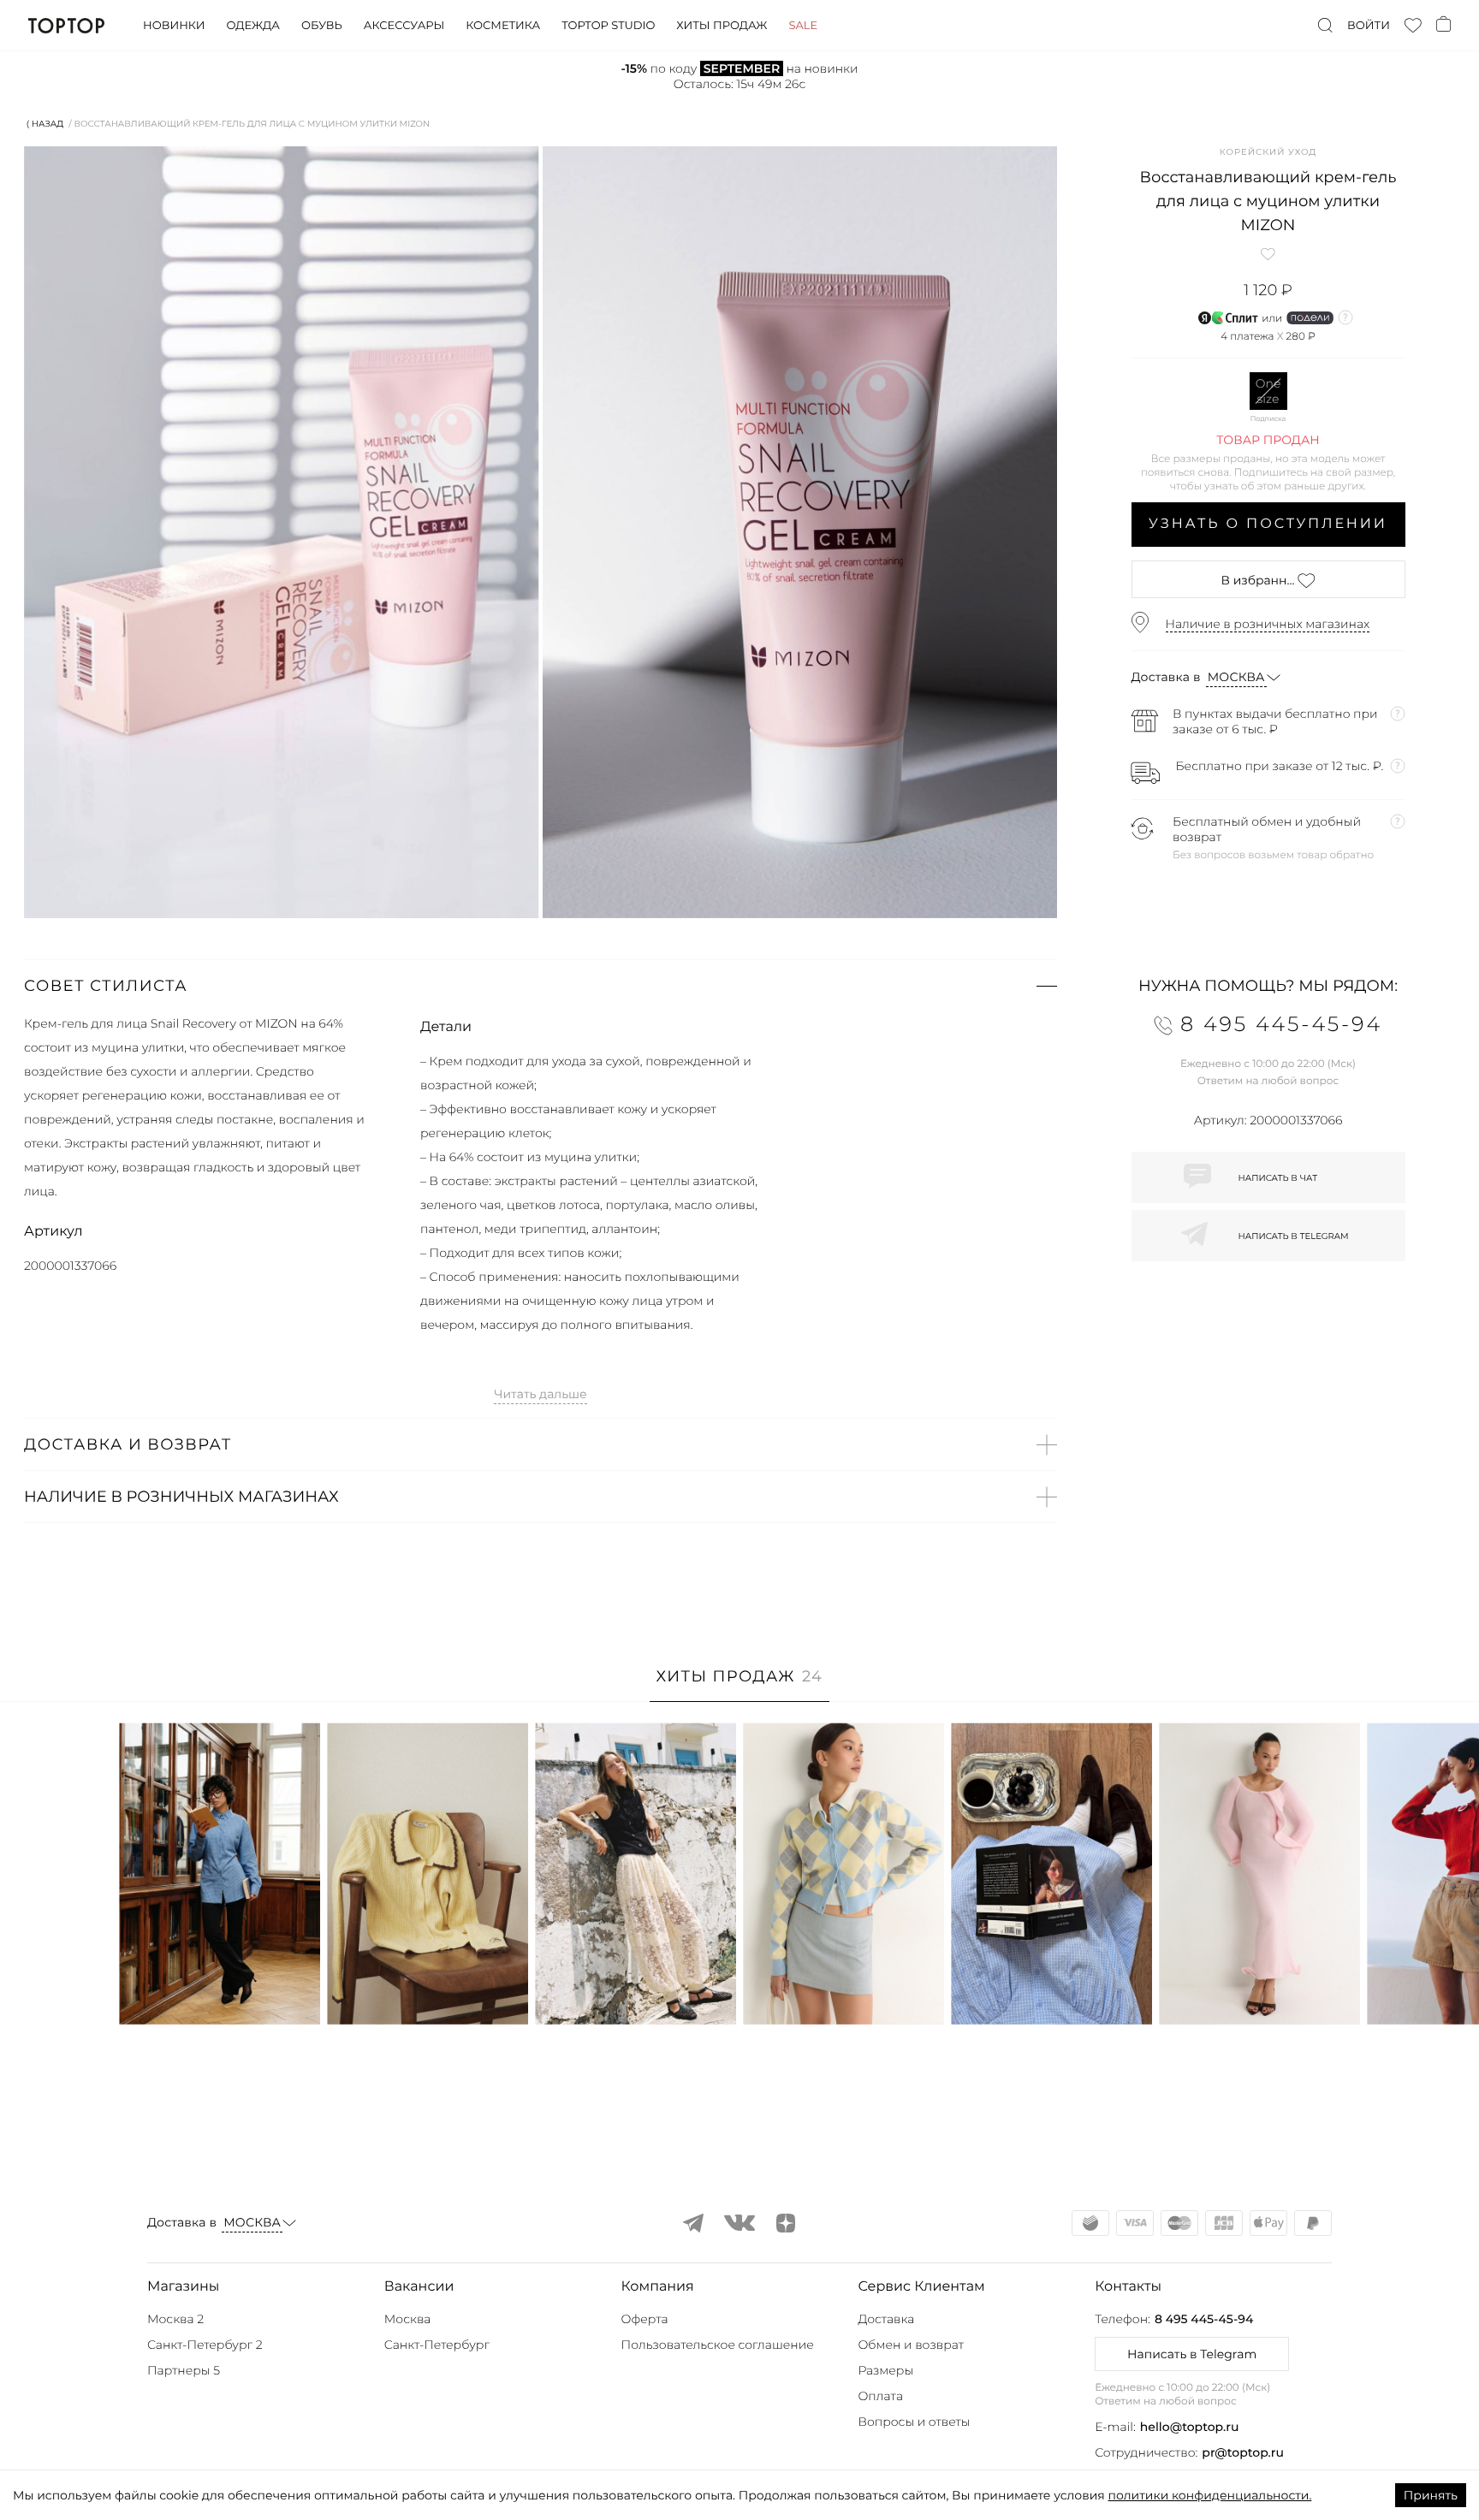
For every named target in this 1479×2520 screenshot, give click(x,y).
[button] (541, 986)
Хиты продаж (722, 26)
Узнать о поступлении (1268, 524)
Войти (1369, 26)
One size (1268, 391)
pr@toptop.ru (1243, 2452)
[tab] (740, 1685)
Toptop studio (608, 26)
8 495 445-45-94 (1204, 2319)
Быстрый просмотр (220, 1988)
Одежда (253, 26)
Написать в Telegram (1192, 2354)
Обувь (322, 26)
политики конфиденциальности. (1209, 2495)
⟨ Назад (45, 124)
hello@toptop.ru (1190, 2427)
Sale (803, 26)
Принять (1431, 2495)
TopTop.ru (66, 26)
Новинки (174, 26)
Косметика (503, 26)
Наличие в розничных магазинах (1268, 624)
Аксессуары (404, 26)
